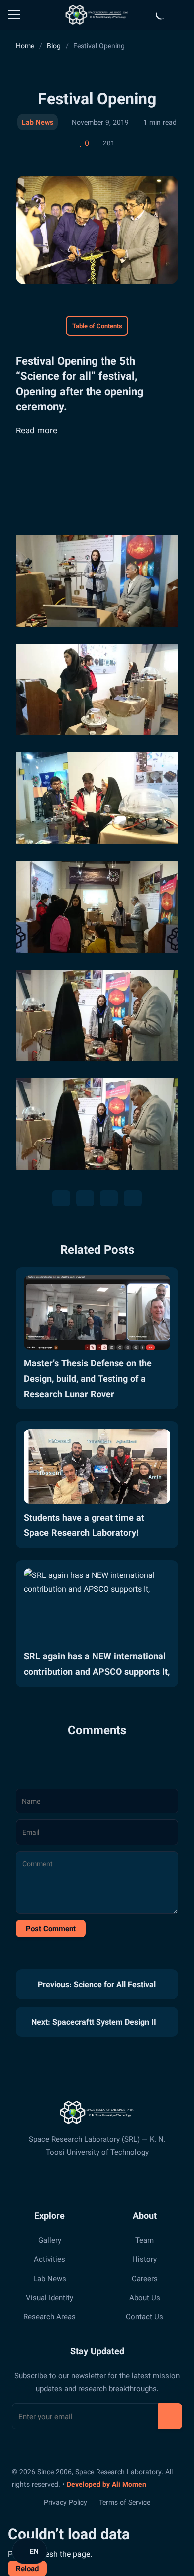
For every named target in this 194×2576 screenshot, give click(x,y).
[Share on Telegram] (109, 1198)
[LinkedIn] (88, 2179)
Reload (27, 2568)
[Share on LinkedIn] (85, 1198)
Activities (49, 2259)
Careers (145, 2278)
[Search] (182, 15)
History (145, 2259)
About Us (145, 2297)
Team (145, 2240)
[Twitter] (70, 2179)
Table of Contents (97, 326)
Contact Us (145, 2316)
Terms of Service (125, 2502)
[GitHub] (106, 2179)
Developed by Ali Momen (106, 2484)
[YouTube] (124, 2179)
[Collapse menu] (14, 15)
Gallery (50, 2240)
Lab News (38, 122)
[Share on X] (61, 1198)
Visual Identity (49, 2297)
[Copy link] (133, 1198)
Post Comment (51, 1928)
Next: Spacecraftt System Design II (95, 2022)
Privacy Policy (65, 2502)
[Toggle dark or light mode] (161, 15)
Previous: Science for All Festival (96, 1984)
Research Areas (49, 2316)
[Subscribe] (170, 2416)
